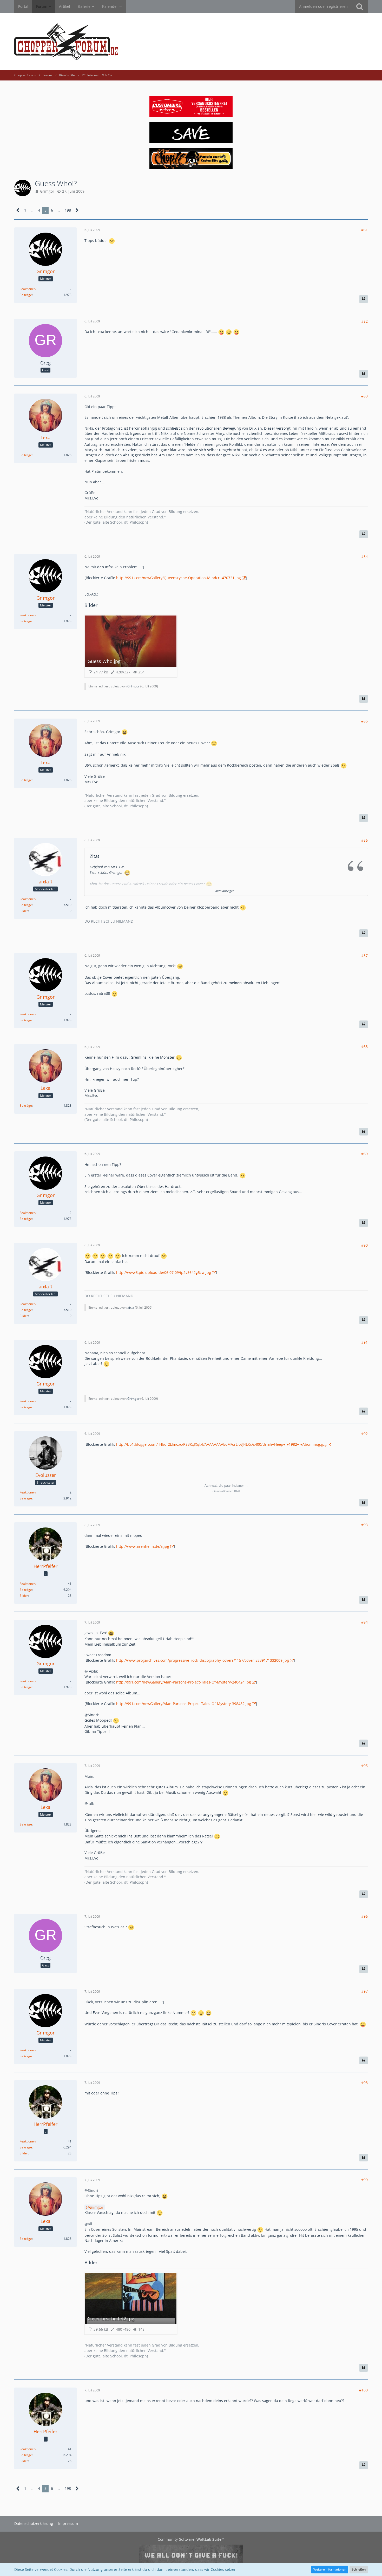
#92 (364, 1434)
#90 (364, 1245)
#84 (364, 556)
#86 (364, 840)
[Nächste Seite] (77, 210)
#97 (364, 1991)
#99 (364, 2180)
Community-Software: (191, 2539)
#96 (364, 1916)
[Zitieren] (364, 299)
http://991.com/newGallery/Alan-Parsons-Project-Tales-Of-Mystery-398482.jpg (184, 1704)
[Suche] (360, 6)
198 (68, 210)
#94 (364, 1622)
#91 (364, 1342)
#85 (364, 721)
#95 (364, 1766)
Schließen (359, 2569)
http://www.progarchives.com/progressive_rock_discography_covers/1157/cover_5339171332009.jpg (203, 1660)
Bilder (24, 911)
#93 (364, 1525)
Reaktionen (28, 289)
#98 (364, 2083)
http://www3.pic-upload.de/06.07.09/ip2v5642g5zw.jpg (164, 1272)
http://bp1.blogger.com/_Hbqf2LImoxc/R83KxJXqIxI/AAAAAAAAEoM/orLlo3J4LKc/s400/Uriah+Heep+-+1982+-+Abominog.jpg (221, 1444)
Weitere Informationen (330, 2569)
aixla (131, 1307)
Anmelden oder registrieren (323, 6)
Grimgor (47, 191)
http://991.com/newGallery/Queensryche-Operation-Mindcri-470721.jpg (179, 578)
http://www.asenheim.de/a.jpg (143, 1546)
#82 (364, 321)
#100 (363, 2390)
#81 (364, 230)
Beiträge (26, 295)
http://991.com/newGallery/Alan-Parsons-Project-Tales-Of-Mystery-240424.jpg (184, 1682)
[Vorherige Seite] (18, 210)
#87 (364, 955)
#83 (364, 396)
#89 (364, 1154)
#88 (364, 1047)
